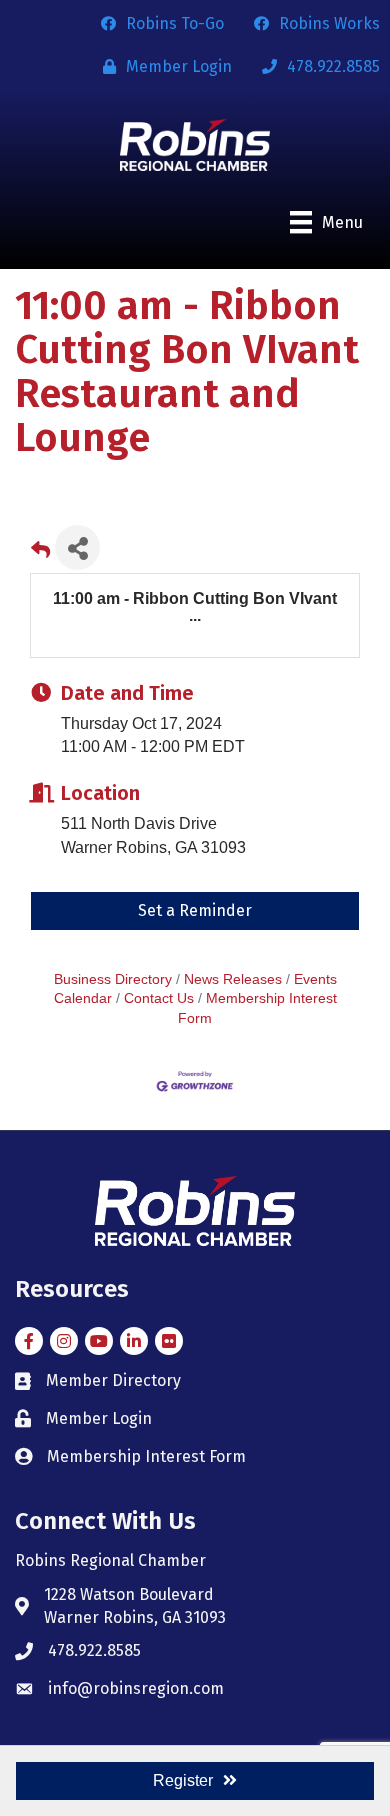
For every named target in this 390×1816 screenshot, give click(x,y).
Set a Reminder (195, 910)
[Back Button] (40, 553)
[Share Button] (77, 547)
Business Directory (113, 979)
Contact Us (159, 998)
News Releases (233, 979)
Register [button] (183, 1780)
